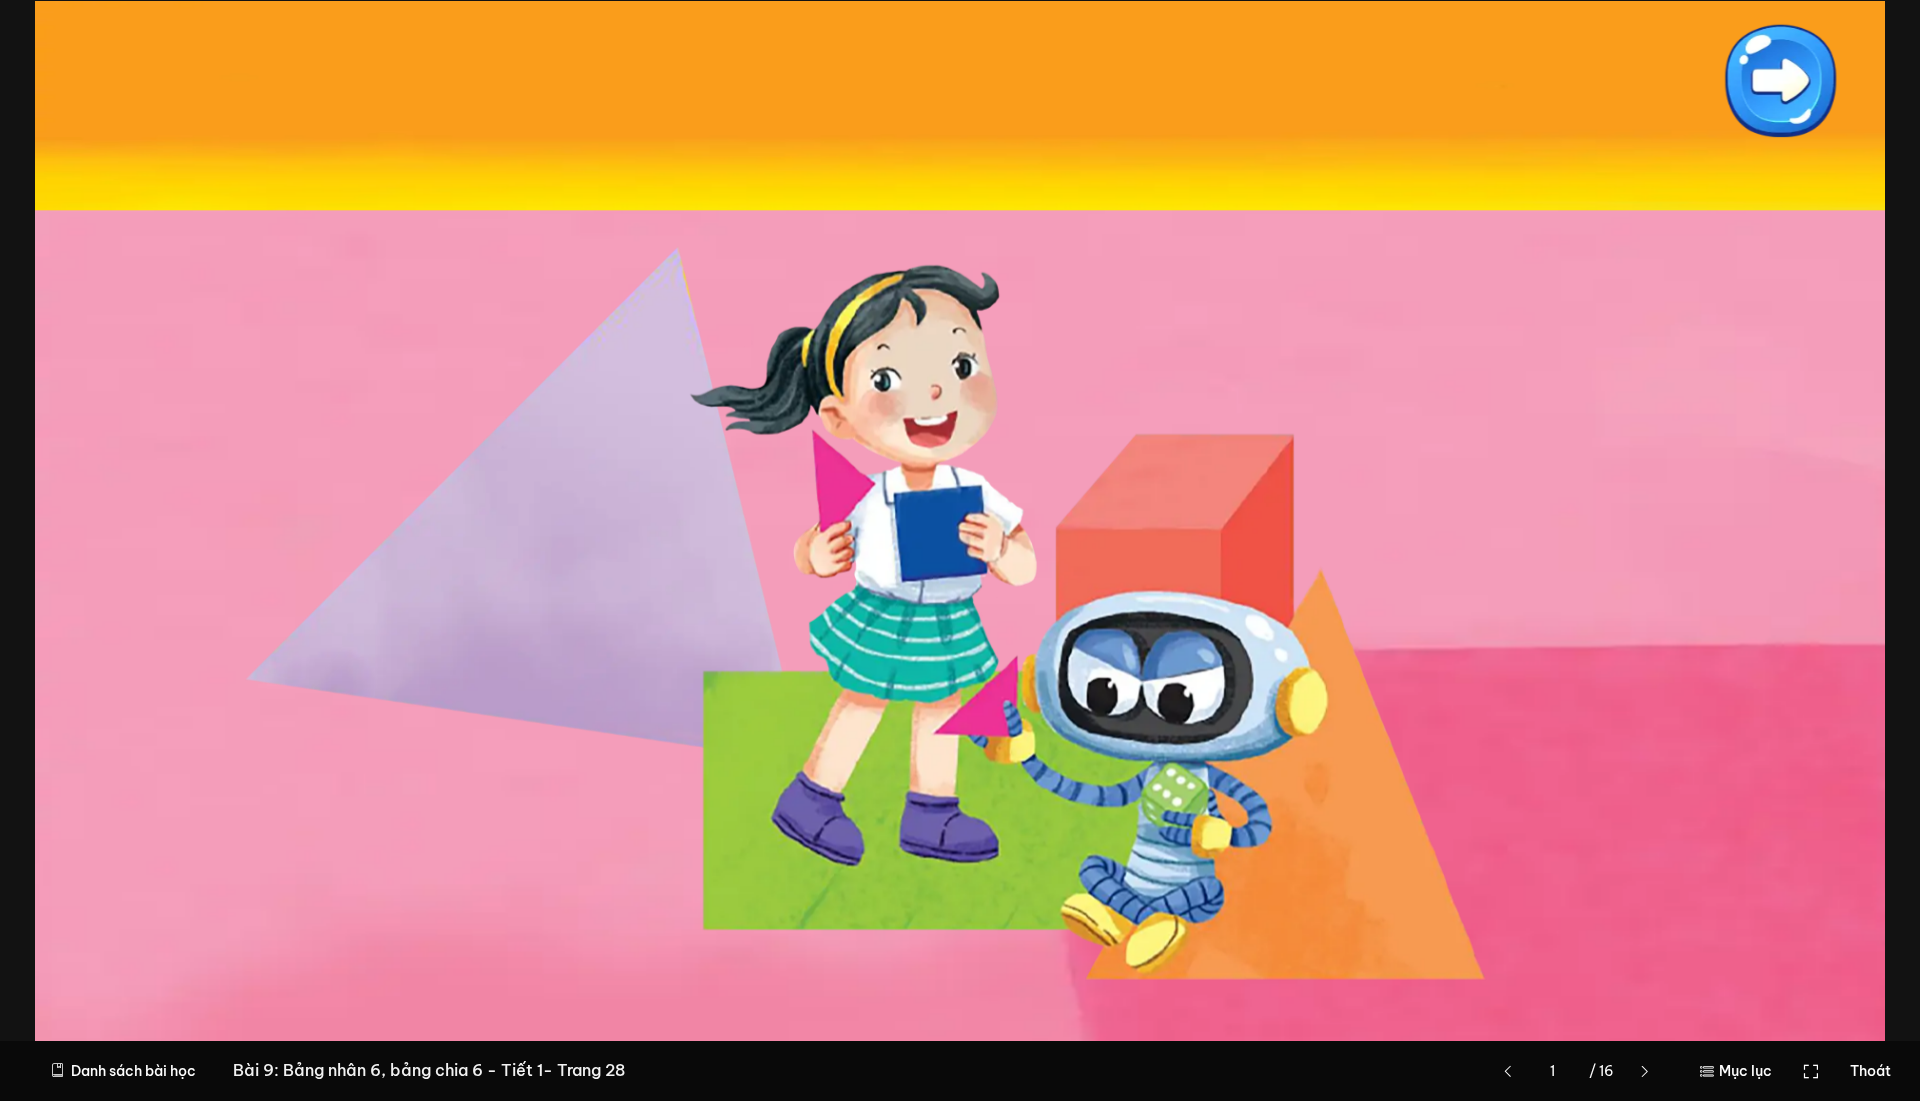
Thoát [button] (1870, 1071)
